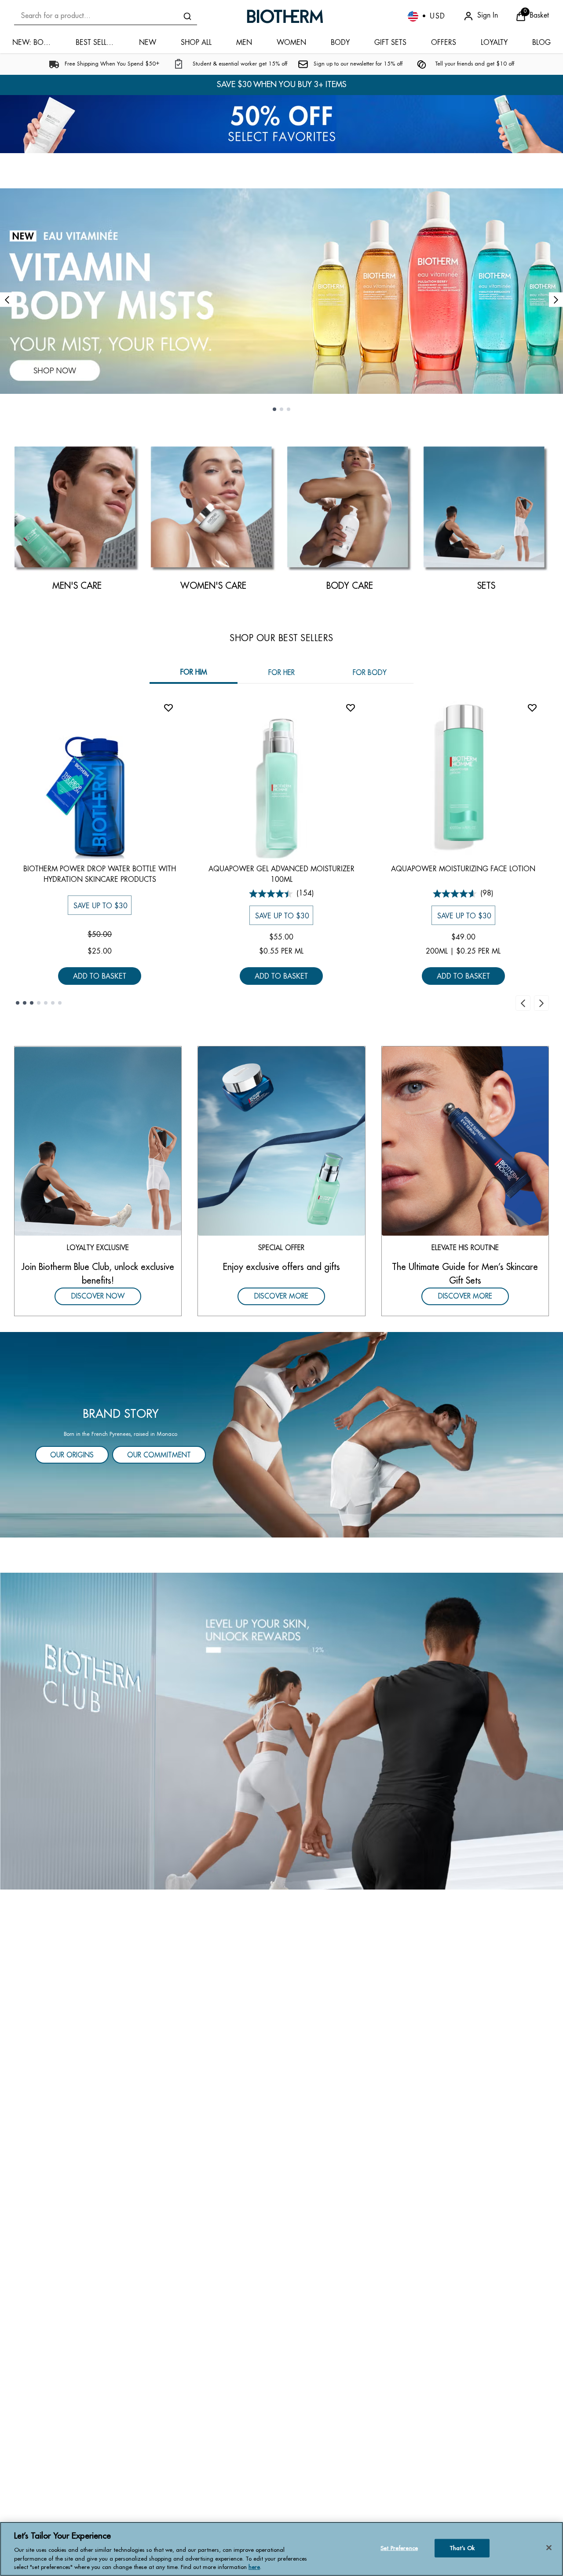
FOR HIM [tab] (194, 672)
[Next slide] (556, 299)
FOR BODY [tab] (370, 673)
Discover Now (98, 1296)
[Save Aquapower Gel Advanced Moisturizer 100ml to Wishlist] (351, 708)
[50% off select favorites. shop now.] (281, 124)
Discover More (281, 1296)
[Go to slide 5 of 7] (46, 1003)
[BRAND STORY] (281, 1435)
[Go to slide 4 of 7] (39, 1003)
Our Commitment (159, 1456)
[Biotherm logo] (285, 16)
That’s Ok (462, 2548)
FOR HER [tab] (281, 673)
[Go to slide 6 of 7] (53, 1003)
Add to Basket (100, 976)
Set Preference (399, 2548)
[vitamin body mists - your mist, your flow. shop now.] (281, 291)
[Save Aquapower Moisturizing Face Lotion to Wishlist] (532, 708)
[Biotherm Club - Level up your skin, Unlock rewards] (281, 1731)
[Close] (549, 2548)
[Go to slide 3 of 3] (289, 409)
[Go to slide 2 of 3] (281, 409)
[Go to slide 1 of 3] (274, 409)
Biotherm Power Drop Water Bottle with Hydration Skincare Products (100, 875)
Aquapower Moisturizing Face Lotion (463, 869)
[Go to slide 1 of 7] (18, 1003)
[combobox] (106, 16)
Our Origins (72, 1456)
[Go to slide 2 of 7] (25, 1003)
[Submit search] (187, 16)
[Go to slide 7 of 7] (60, 1003)
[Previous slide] (7, 299)
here (254, 2567)
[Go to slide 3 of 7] (32, 1003)
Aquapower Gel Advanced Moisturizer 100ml (281, 875)
